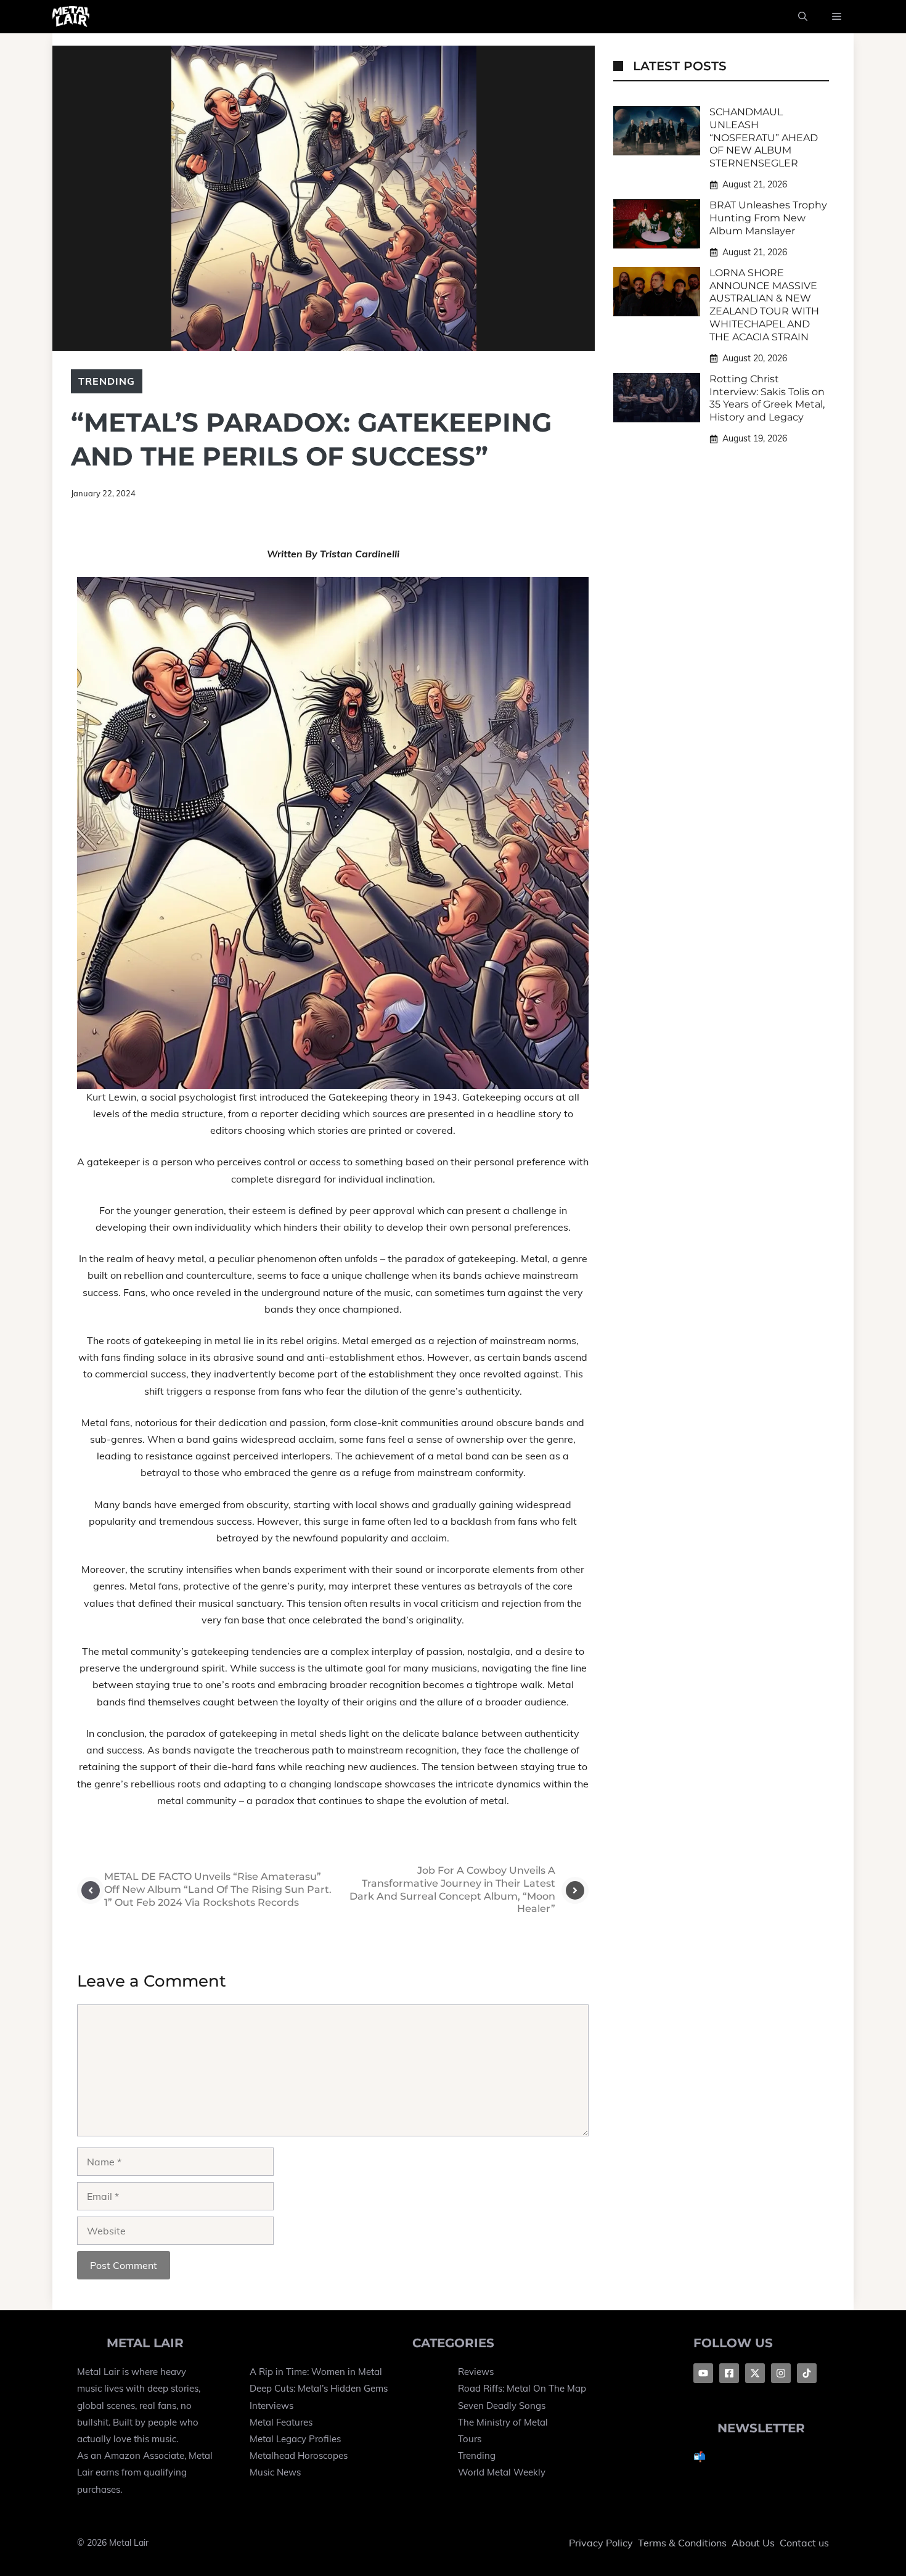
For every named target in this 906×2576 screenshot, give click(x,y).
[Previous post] (91, 1890)
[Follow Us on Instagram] (781, 2373)
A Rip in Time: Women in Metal (316, 2372)
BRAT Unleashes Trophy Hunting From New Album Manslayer (768, 218)
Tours (470, 2439)
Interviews (271, 2406)
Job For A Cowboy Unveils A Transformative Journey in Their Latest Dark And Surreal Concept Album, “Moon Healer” (452, 1889)
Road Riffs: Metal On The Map (522, 2388)
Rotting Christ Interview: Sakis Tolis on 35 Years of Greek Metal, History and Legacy (767, 398)
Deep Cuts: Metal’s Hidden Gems (319, 2388)
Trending (107, 381)
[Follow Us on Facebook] (703, 2373)
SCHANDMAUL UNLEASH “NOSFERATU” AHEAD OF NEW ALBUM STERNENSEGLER (764, 137)
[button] (803, 17)
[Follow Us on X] (755, 2373)
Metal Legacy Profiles (295, 2439)
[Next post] (575, 1890)
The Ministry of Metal (503, 2422)
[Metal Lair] (71, 17)
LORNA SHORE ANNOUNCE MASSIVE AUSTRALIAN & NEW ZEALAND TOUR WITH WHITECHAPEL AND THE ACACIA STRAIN (764, 305)
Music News (275, 2472)
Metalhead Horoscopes (299, 2455)
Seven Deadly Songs (502, 2406)
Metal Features (281, 2422)
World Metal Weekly (502, 2472)
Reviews (476, 2372)
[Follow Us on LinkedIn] (807, 2373)
